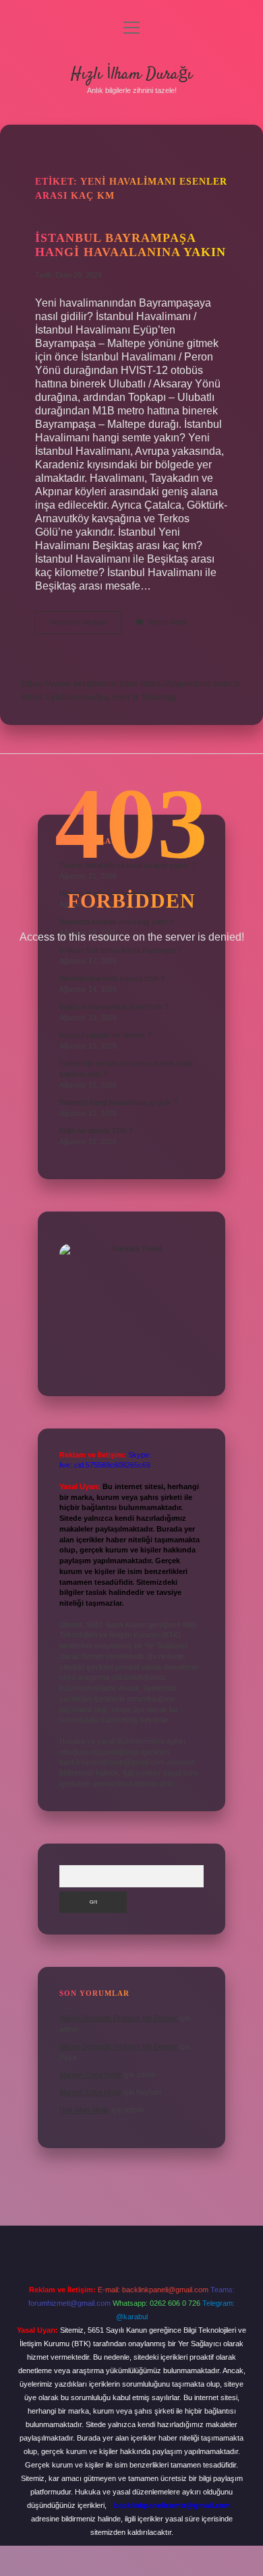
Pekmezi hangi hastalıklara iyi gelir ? (118, 1102)
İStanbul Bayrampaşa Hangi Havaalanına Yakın (130, 245)
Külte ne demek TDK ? (96, 1131)
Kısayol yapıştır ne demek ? (105, 1035)
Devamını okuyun (85, 626)
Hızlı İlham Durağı (131, 74)
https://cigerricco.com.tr (190, 683)
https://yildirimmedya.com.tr (80, 697)
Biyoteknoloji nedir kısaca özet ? (112, 978)
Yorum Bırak (168, 622)
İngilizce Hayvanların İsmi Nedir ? (114, 1007)
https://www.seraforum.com (80, 683)
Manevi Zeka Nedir (90, 2075)
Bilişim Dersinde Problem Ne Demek (118, 2018)
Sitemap (159, 697)
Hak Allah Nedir (84, 2110)
